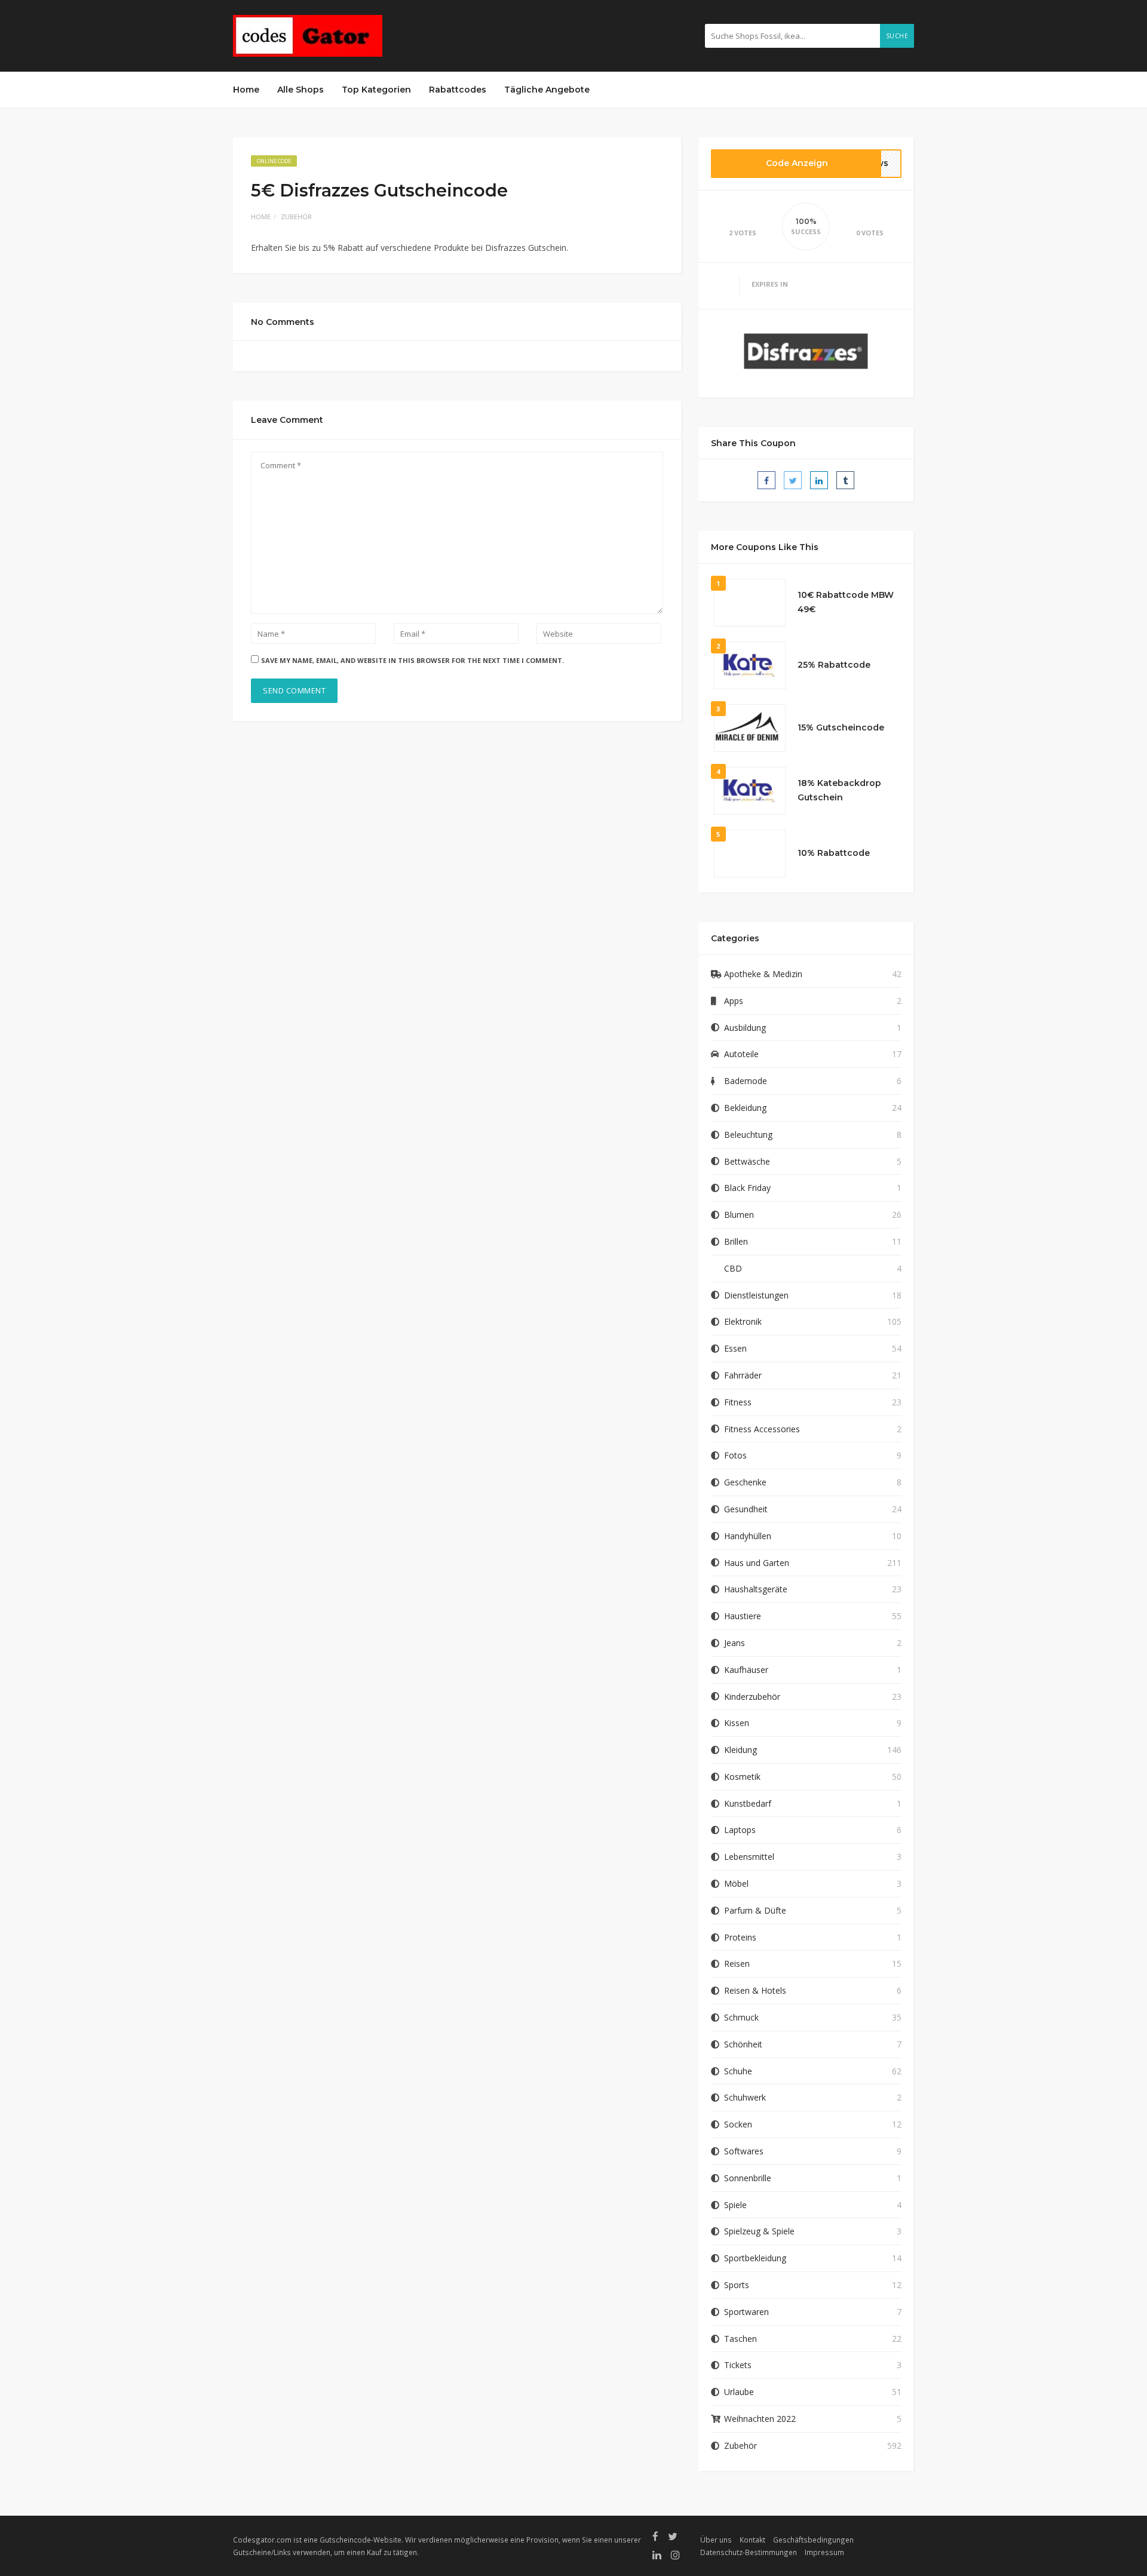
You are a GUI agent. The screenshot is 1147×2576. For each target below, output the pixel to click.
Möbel (736, 1883)
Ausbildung (745, 1028)
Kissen (737, 1723)
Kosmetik (742, 1777)
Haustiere (743, 1616)
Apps (734, 1001)
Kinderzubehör (752, 1697)
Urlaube (739, 2392)
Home (246, 90)
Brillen (736, 1241)
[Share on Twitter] (793, 480)
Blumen (739, 1215)
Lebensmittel (749, 1857)
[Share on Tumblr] (845, 480)
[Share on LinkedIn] (819, 480)
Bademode (746, 1081)
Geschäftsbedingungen (813, 2540)
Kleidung (740, 1750)
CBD (733, 1268)
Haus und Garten (757, 1563)
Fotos (735, 1455)
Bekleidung (745, 1108)
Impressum (824, 2552)
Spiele (735, 2205)
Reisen (737, 1964)
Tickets (738, 2365)
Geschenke (745, 1482)
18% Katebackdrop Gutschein (839, 790)
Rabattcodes (458, 90)
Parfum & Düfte (755, 1910)
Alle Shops (300, 90)
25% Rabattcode (834, 665)
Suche (897, 36)
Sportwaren (746, 2312)
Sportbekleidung (755, 2258)
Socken (738, 2124)
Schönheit (743, 2044)
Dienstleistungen (756, 1295)
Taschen (740, 2339)
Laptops (740, 1830)
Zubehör (296, 217)
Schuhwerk (745, 2097)
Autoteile (741, 1054)
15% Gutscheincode (841, 727)
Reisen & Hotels (755, 1990)
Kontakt (752, 2540)
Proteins (740, 1937)
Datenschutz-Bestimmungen (749, 2552)
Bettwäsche (747, 1161)
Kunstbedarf (748, 1803)
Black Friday (747, 1188)
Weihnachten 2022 (760, 2419)
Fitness (738, 1402)
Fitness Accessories (762, 1429)
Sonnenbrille (748, 2178)
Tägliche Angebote (547, 90)
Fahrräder (743, 1375)
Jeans (734, 1643)
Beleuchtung (748, 1135)
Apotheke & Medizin (763, 974)
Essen (735, 1348)
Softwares (744, 2151)
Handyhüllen (748, 1536)
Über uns (716, 2540)
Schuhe (738, 2071)
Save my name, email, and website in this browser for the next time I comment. (413, 660)
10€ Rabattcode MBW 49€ (846, 602)
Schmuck (741, 2017)
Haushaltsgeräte (756, 1589)
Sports (737, 2285)
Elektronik (743, 1321)
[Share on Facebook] (766, 480)
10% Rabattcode (834, 853)
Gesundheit (746, 1509)
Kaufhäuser (746, 1670)
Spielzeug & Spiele (759, 2231)
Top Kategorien (376, 90)
